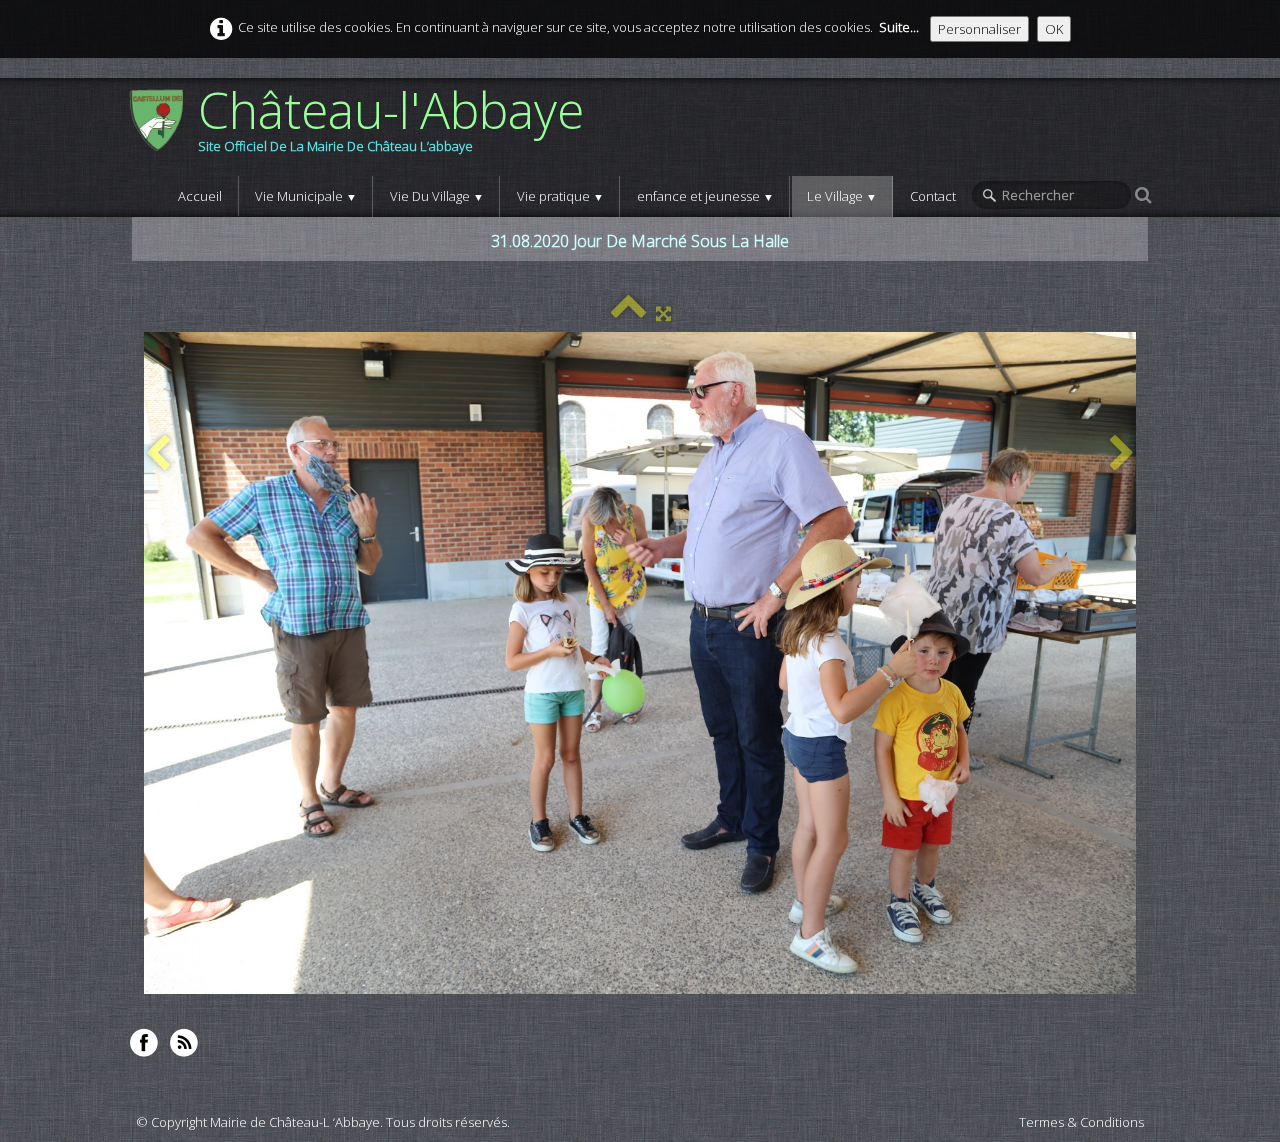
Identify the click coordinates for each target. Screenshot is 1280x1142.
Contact (933, 196)
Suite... (899, 27)
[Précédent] (158, 454)
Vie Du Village (437, 196)
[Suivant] (1122, 454)
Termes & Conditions (1081, 1122)
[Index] (628, 313)
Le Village (842, 196)
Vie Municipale (306, 196)
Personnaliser (979, 29)
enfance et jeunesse (705, 196)
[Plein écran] (663, 313)
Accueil (200, 196)
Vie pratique (560, 196)
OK (1054, 29)
